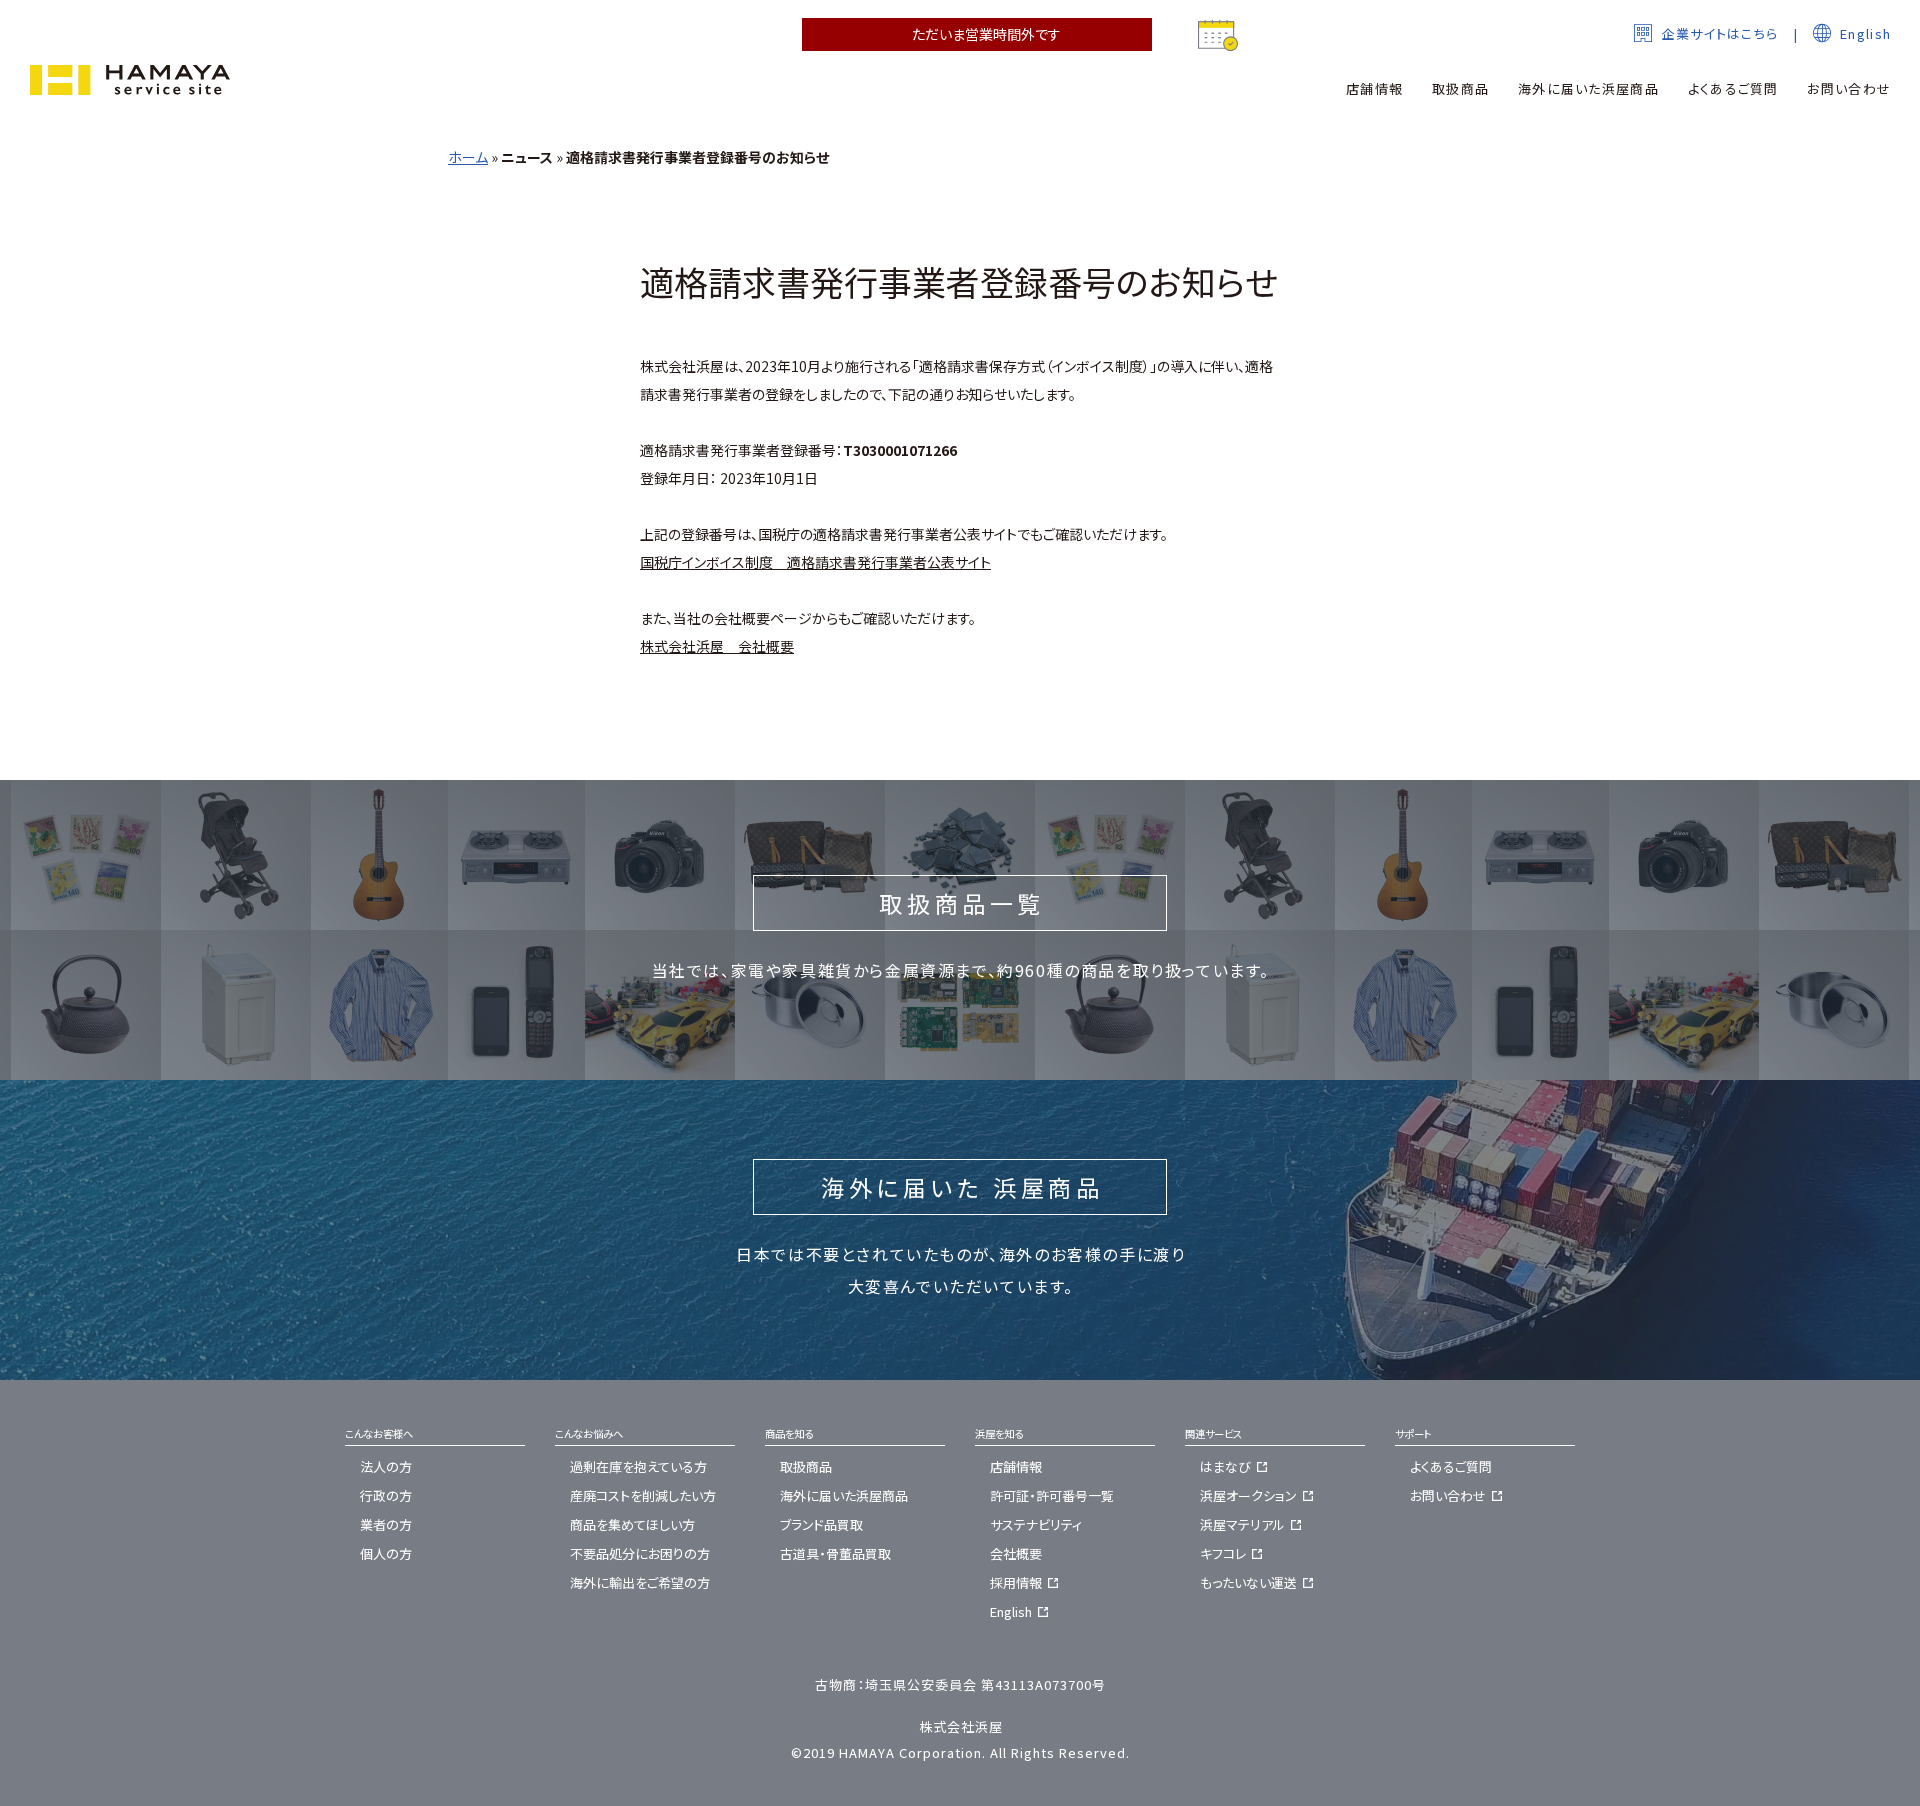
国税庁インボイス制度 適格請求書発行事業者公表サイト (815, 562)
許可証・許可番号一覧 (1052, 1495)
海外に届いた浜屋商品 (844, 1495)
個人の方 (386, 1553)
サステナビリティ (1036, 1524)
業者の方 (386, 1524)
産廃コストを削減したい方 (643, 1495)
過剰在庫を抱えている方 (638, 1466)
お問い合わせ (1448, 1495)
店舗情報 (1016, 1466)
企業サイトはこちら (1719, 33)
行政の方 (386, 1495)
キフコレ (1223, 1553)
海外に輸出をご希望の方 (640, 1582)
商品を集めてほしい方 (632, 1524)
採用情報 (1016, 1582)
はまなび (1225, 1466)
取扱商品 (806, 1466)
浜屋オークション (1248, 1495)
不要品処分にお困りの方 (640, 1553)
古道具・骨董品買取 (835, 1553)
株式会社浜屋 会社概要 (717, 646)
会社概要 (1016, 1553)
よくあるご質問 (1451, 1466)
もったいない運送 (1248, 1582)
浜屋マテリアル (1242, 1524)
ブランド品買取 (821, 1524)
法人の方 (386, 1466)
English (1865, 33)
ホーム (468, 157)
